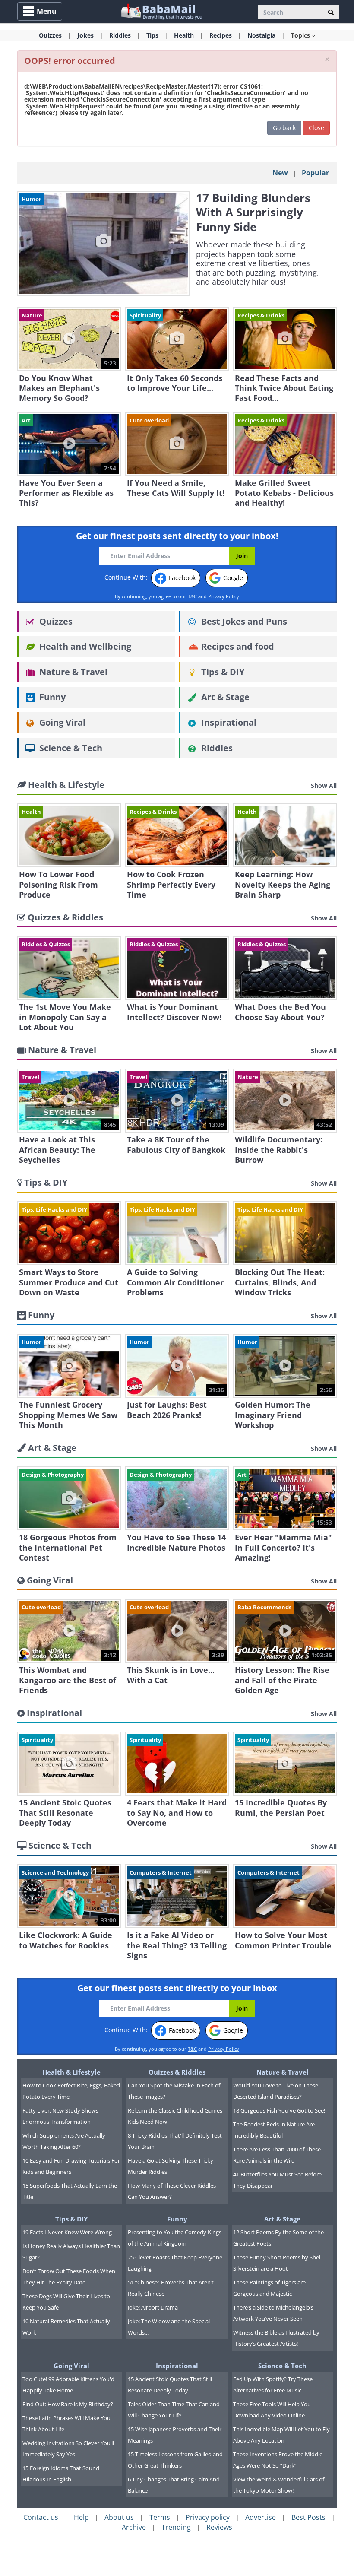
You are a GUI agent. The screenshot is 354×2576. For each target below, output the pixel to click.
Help (81, 2517)
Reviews (219, 2527)
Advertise (261, 2517)
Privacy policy (208, 2517)
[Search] (331, 12)
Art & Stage (224, 697)
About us (119, 2517)
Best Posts (308, 2517)
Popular (315, 173)
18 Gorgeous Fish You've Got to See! (279, 2110)
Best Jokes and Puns (243, 621)
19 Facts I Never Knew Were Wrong (67, 2232)
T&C (192, 596)
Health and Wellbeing (84, 646)
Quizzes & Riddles (177, 2072)
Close (316, 128)
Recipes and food (237, 646)
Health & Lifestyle (71, 2072)
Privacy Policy (224, 596)
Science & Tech (70, 748)
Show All (324, 785)
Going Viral (61, 722)
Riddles (216, 748)
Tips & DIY (222, 672)
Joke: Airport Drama (153, 2307)
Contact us (41, 2517)
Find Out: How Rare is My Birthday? (68, 2404)
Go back (284, 128)
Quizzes (55, 621)
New (280, 173)
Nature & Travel (72, 672)
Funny (51, 697)
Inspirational (228, 722)
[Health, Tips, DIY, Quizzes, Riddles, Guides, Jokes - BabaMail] (161, 11)
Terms (160, 2517)
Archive (134, 2527)
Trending (176, 2527)
